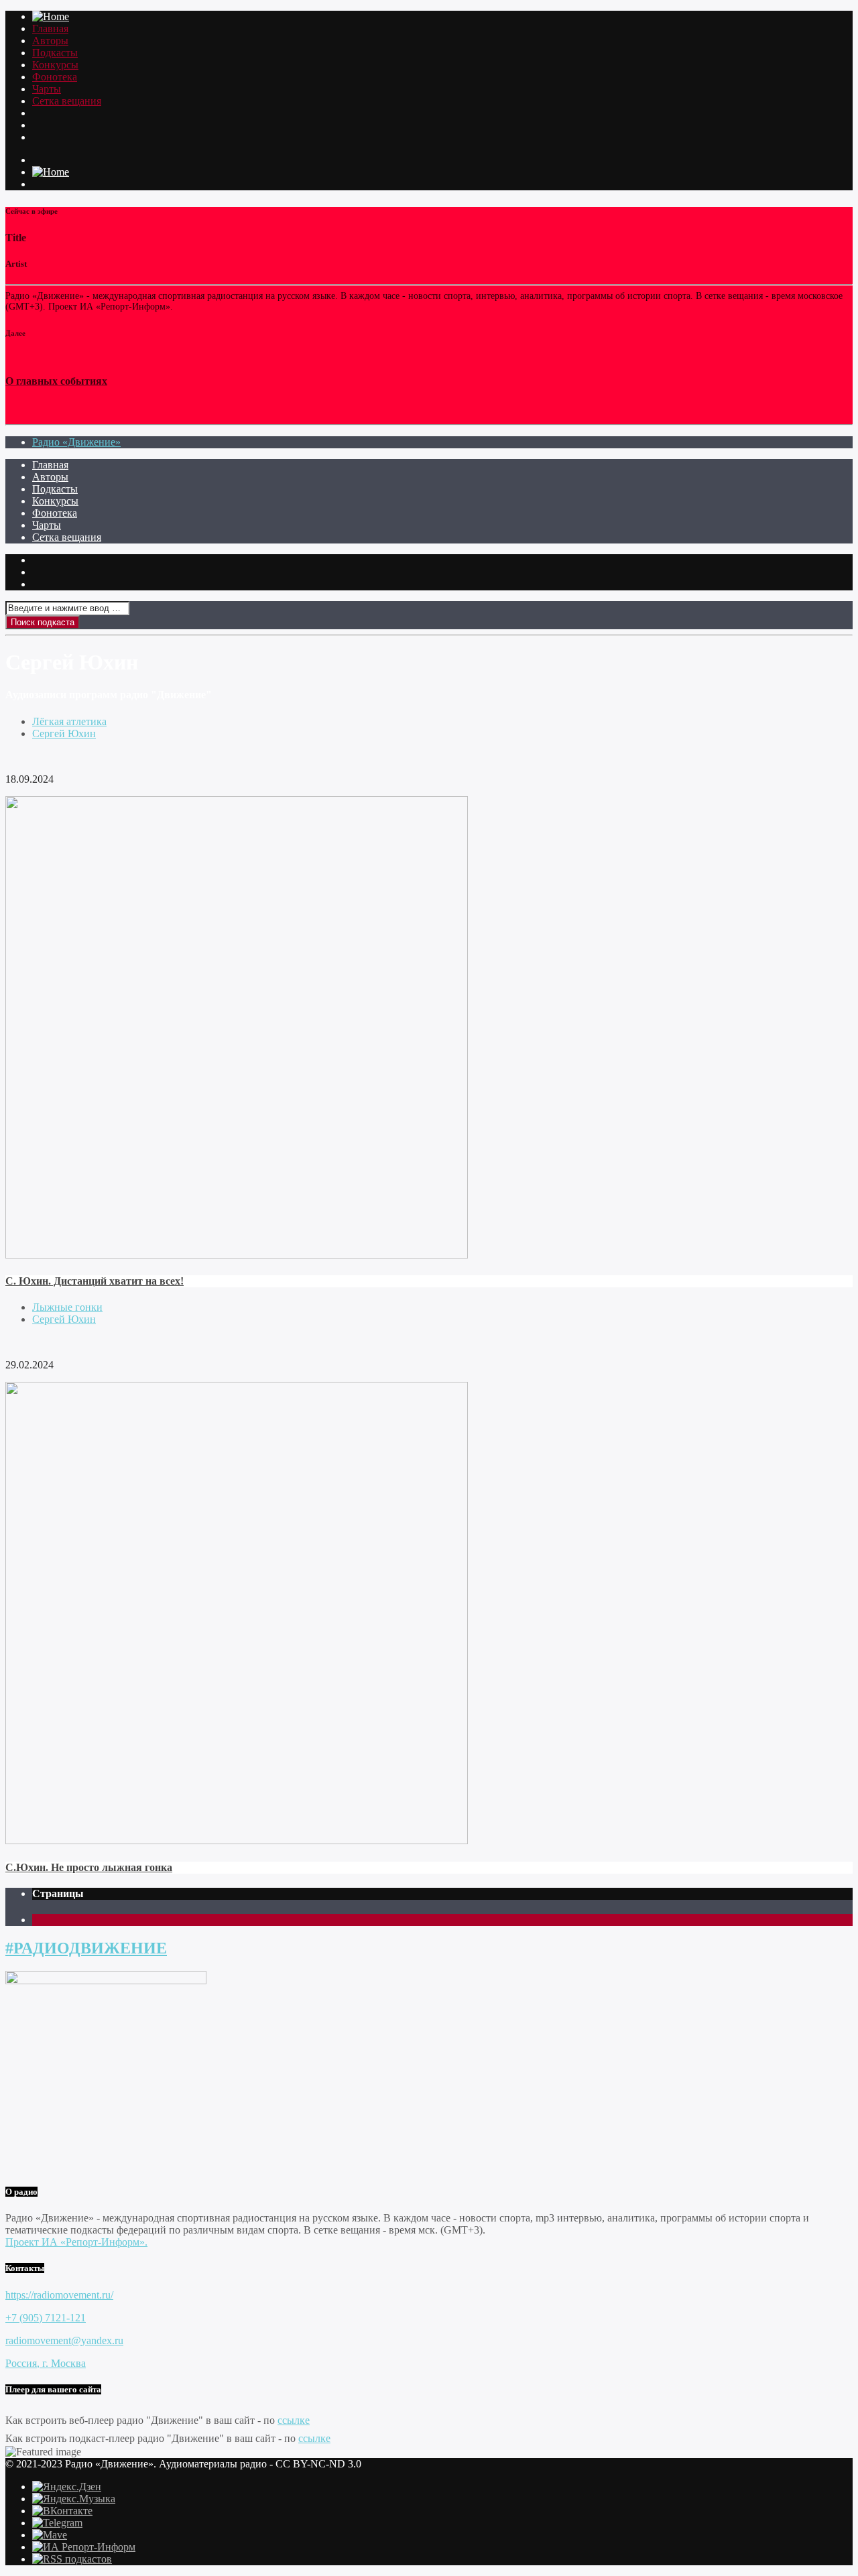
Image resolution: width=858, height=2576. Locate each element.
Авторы (50, 41)
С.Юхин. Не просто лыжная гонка (89, 1867)
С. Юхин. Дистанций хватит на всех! (95, 1281)
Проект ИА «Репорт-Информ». (76, 2242)
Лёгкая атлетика (69, 721)
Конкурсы (55, 65)
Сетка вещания (67, 101)
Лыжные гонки (67, 1307)
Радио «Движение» (76, 442)
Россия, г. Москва (46, 2363)
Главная (50, 28)
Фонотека (55, 77)
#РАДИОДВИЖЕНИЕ (86, 1948)
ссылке (294, 2420)
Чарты (47, 89)
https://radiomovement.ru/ (59, 2295)
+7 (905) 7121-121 (46, 2318)
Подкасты (55, 53)
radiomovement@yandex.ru (64, 2340)
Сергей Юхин (64, 733)
